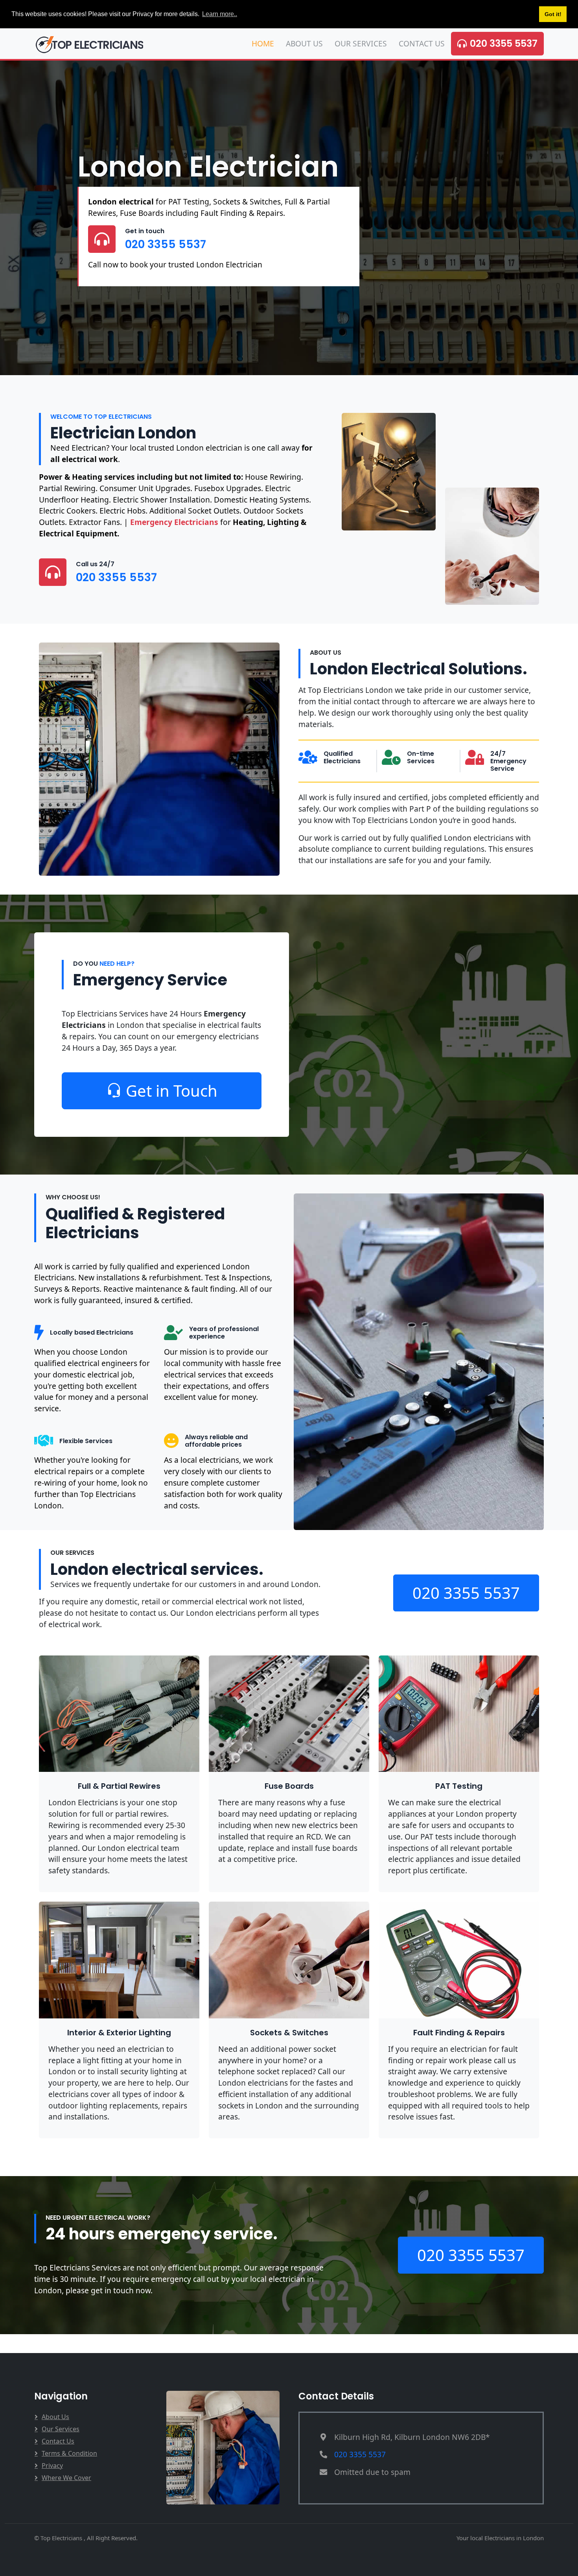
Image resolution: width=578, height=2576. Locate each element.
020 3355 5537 (504, 43)
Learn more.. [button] (220, 14)
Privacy (52, 2466)
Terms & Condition (69, 2453)
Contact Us (422, 43)
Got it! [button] (553, 14)
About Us (304, 43)
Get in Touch (172, 1091)
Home (263, 43)
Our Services (361, 43)
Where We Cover (66, 2478)
